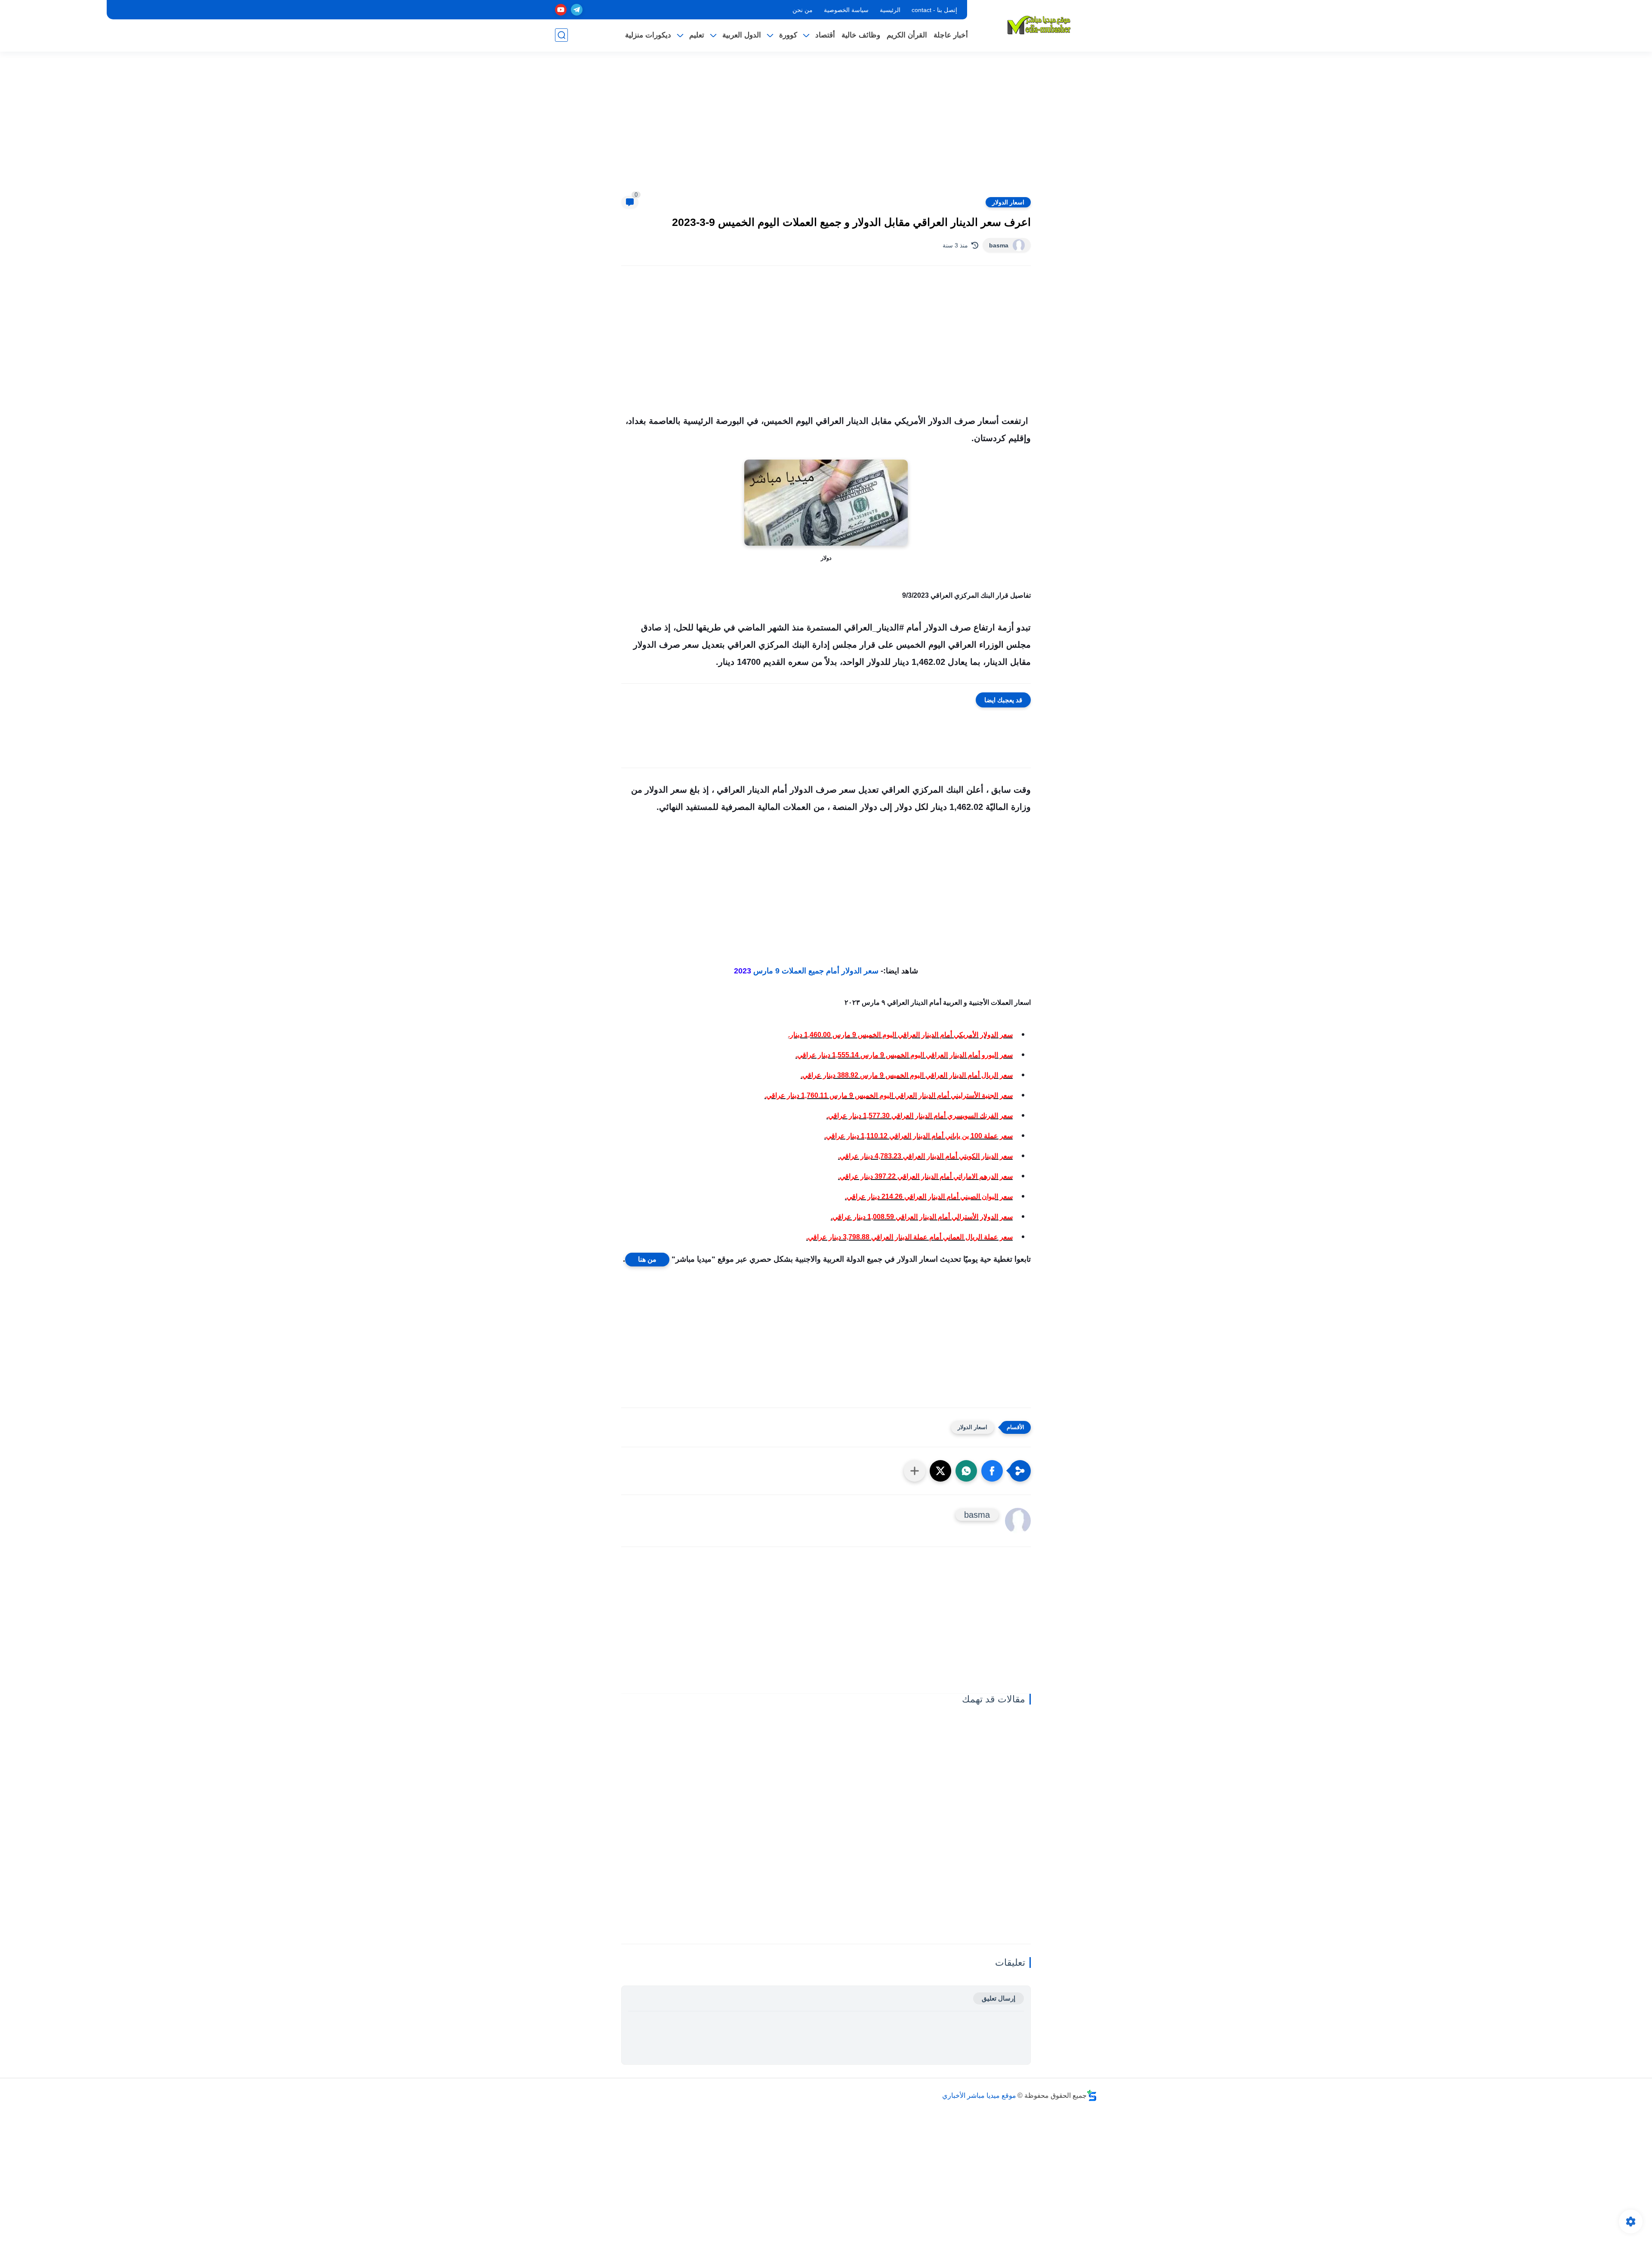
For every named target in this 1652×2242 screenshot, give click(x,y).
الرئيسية (890, 10)
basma (999, 245)
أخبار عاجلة (951, 35)
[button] (992, 1471)
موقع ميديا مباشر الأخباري (979, 2095)
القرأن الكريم (907, 35)
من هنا (647, 1259)
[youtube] (561, 10)
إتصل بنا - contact (934, 10)
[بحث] (561, 35)
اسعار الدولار (1008, 202)
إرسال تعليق (999, 1998)
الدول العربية (742, 35)
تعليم (697, 35)
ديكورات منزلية (648, 35)
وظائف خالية (861, 35)
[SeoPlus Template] (1092, 2095)
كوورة (788, 35)
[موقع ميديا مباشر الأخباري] (1039, 25)
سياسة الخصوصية (846, 10)
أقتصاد (825, 35)
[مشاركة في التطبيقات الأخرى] (915, 1471)
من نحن (803, 10)
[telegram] (577, 10)
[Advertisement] (826, 129)
